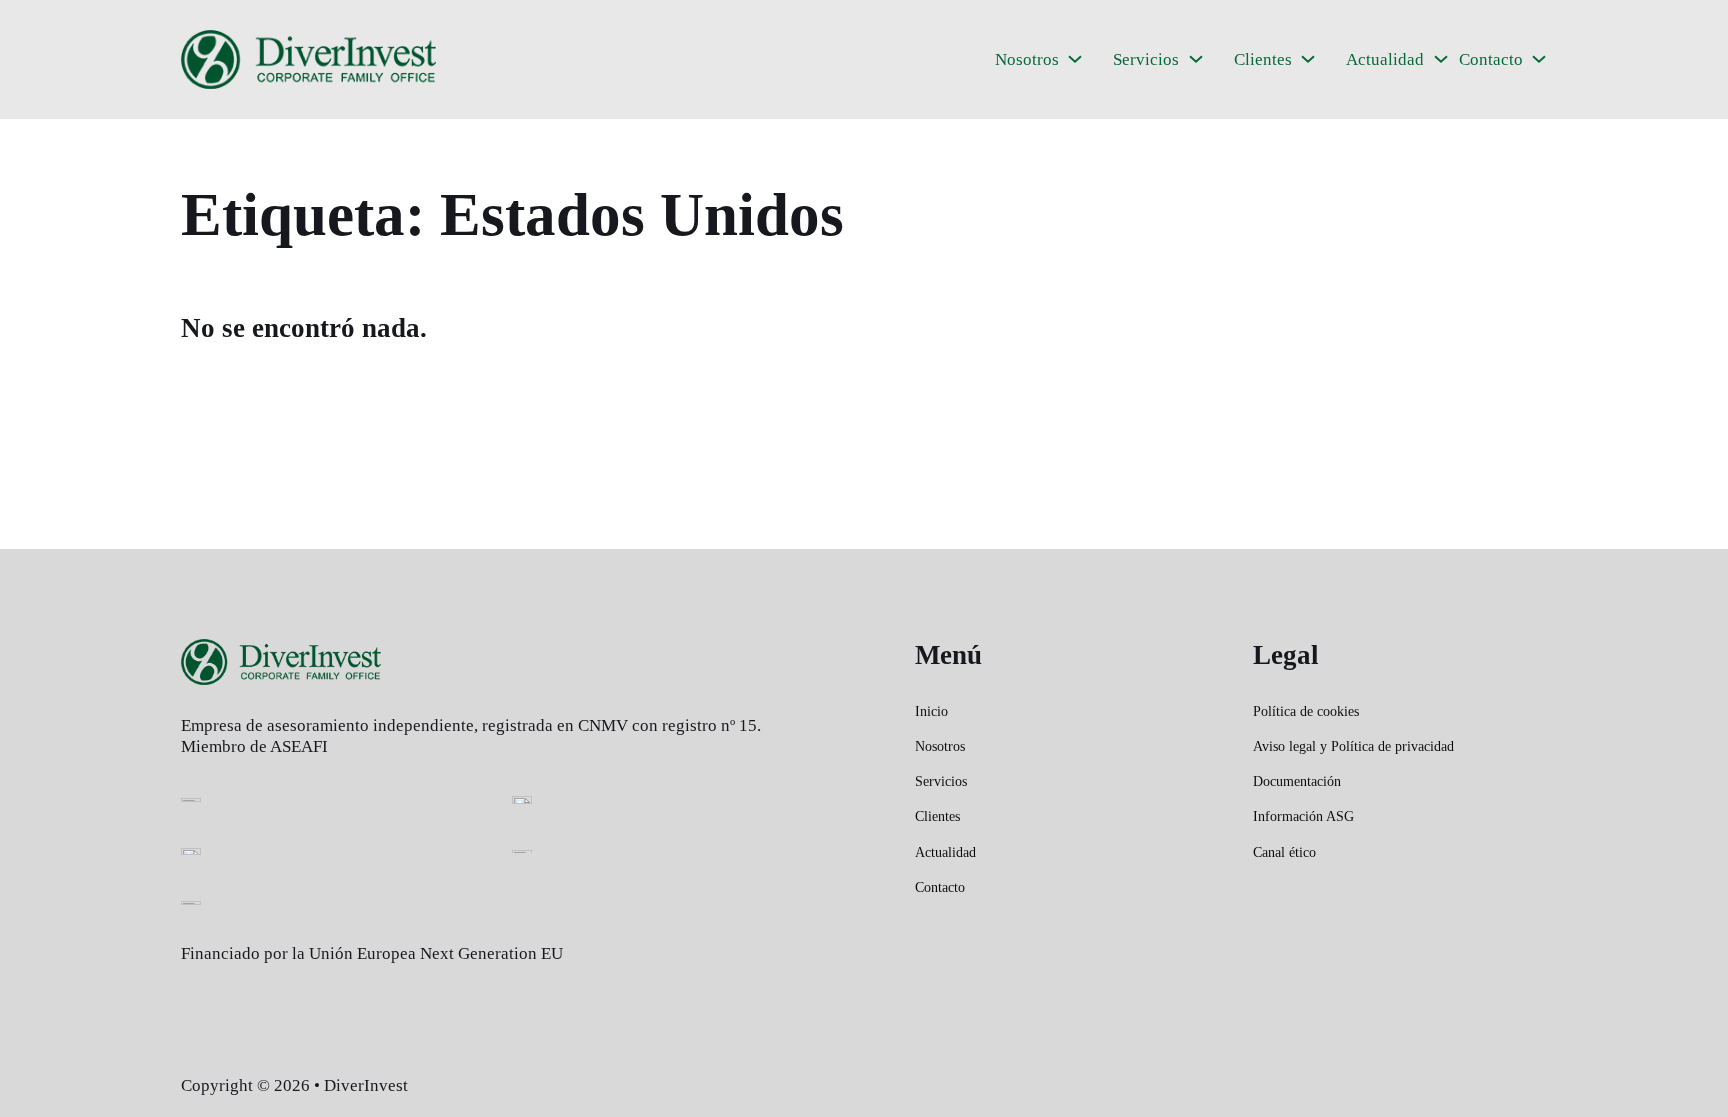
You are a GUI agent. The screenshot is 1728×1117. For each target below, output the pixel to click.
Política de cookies (1306, 711)
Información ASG (1303, 816)
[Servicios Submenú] (1196, 59)
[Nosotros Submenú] (1075, 59)
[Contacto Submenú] (1539, 59)
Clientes (1263, 59)
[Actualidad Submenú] (1441, 59)
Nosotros (1027, 59)
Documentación (1297, 781)
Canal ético (1284, 852)
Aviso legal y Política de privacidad (1353, 746)
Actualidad (1385, 59)
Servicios (1146, 59)
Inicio (931, 711)
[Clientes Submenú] (1308, 59)
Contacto (1491, 59)
